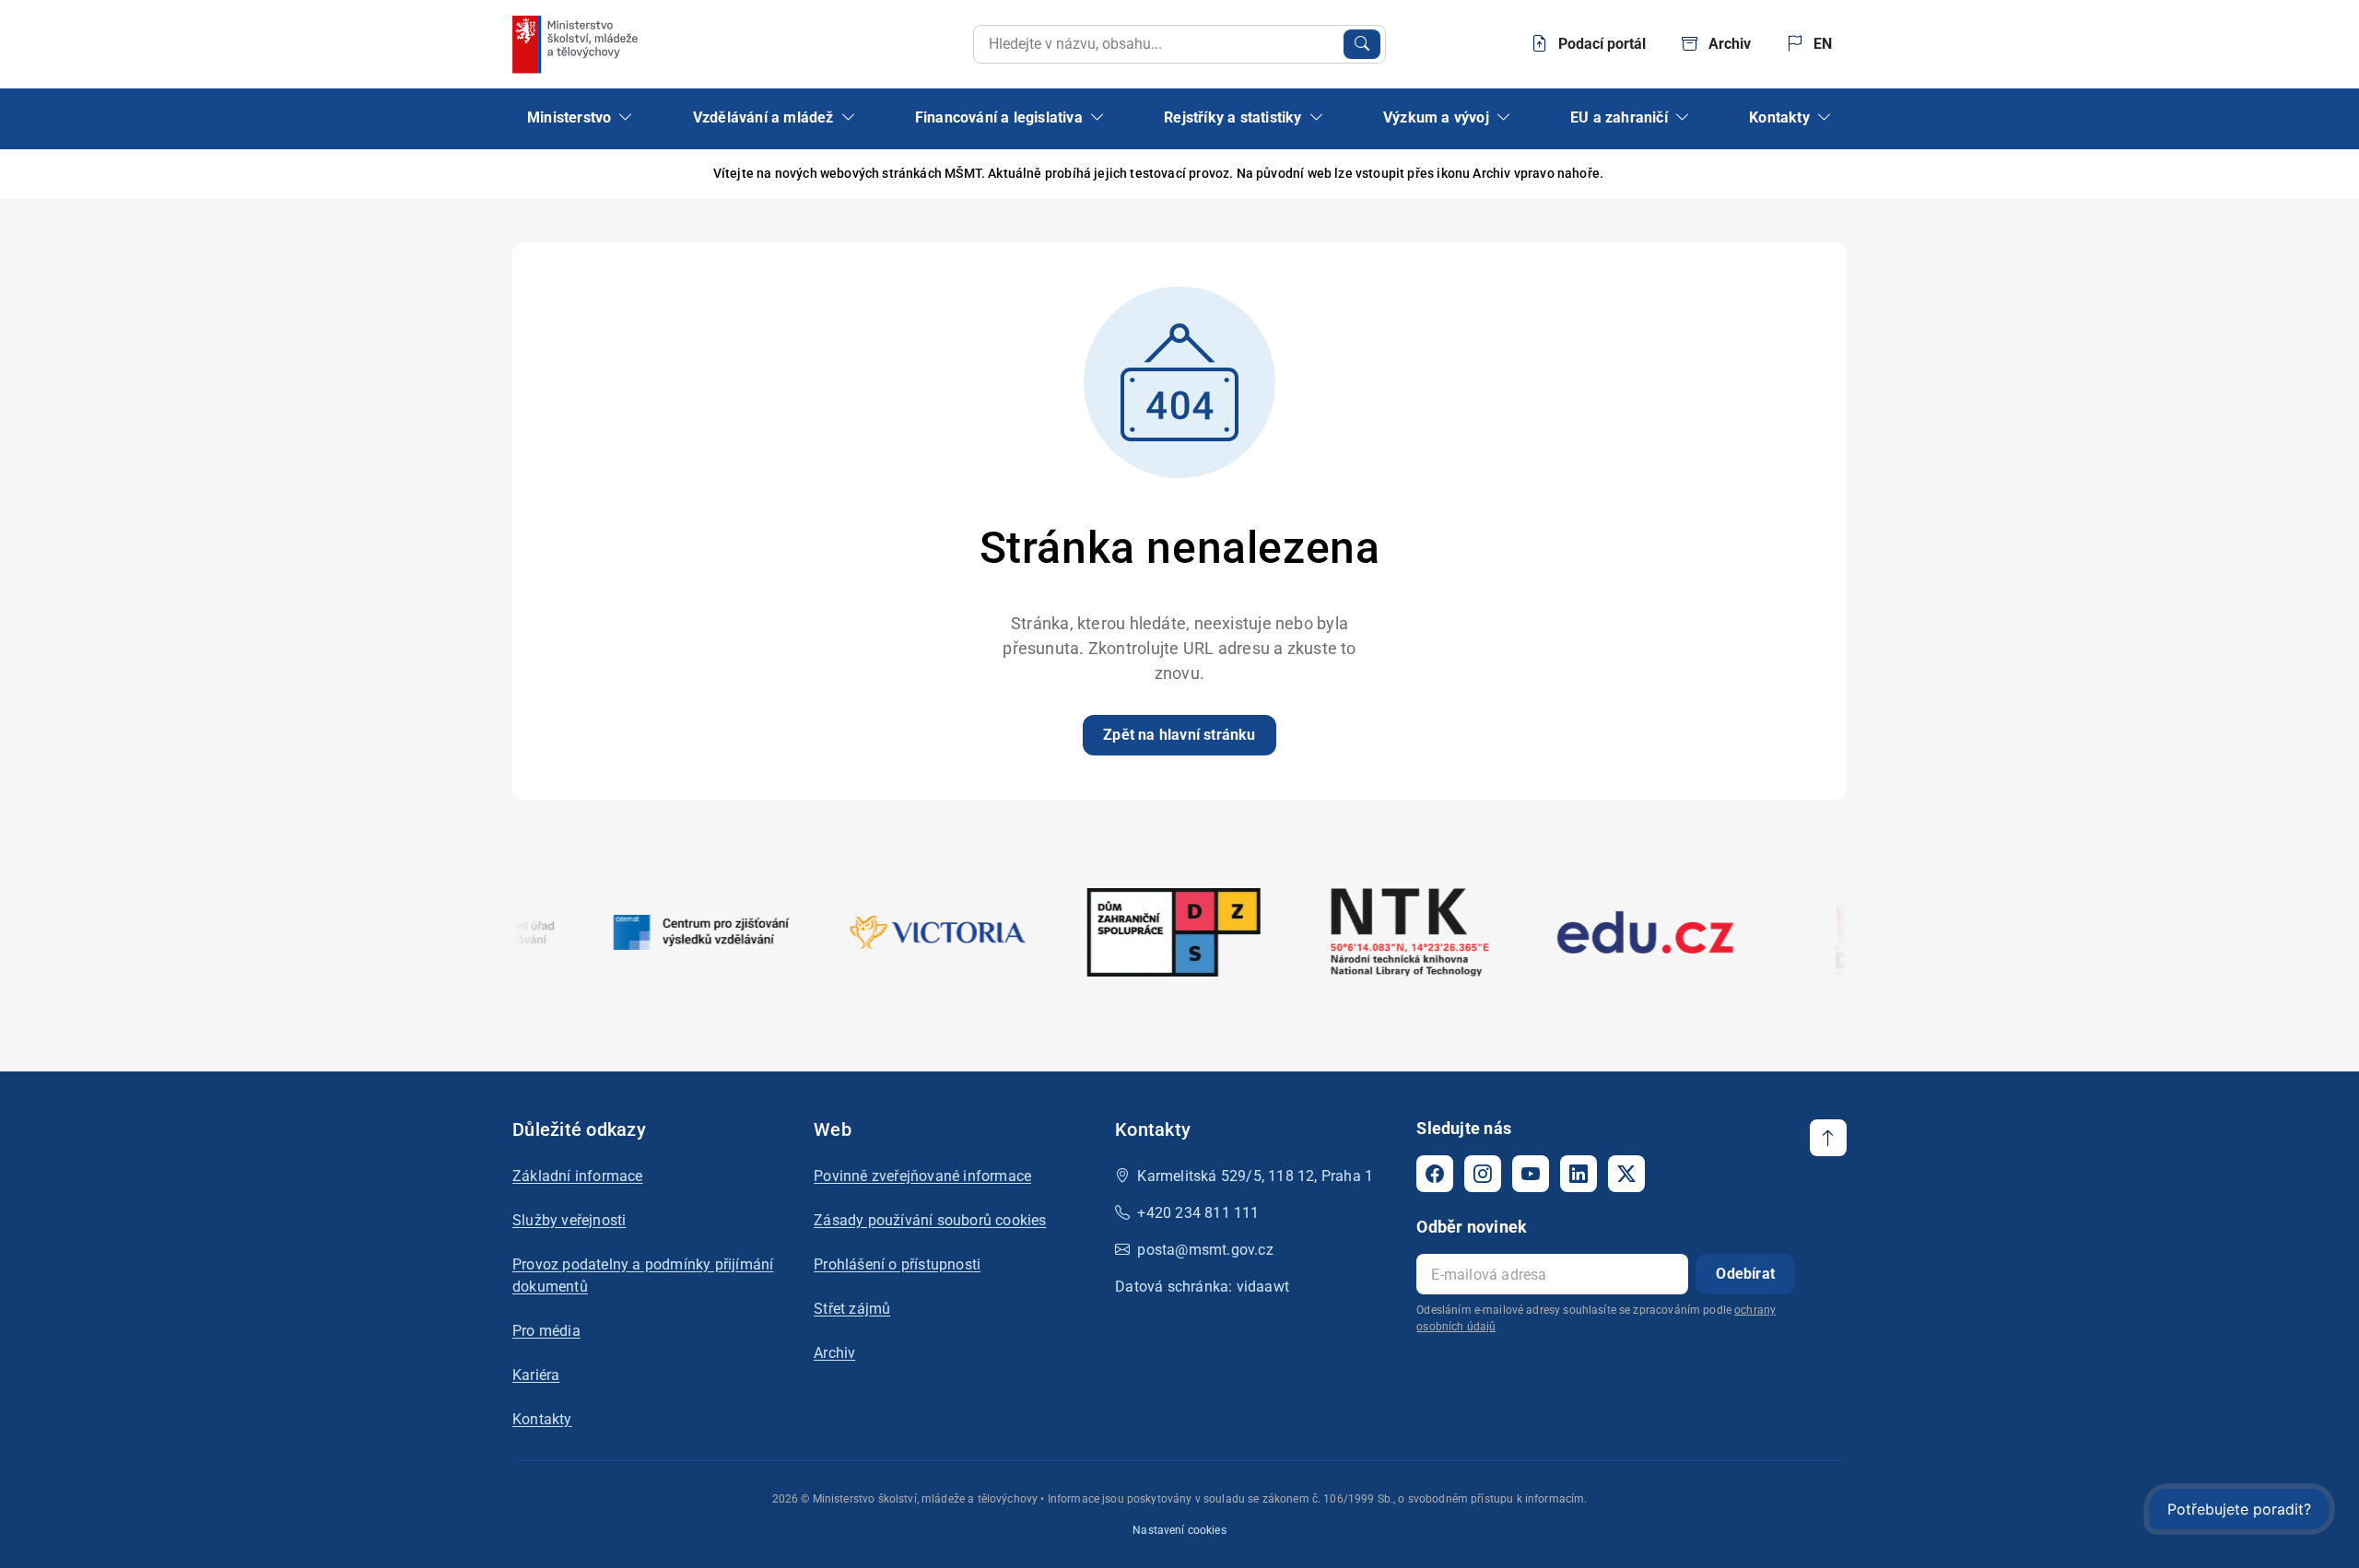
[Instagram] (1483, 1174)
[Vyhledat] (1362, 44)
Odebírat (1745, 1274)
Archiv (834, 1353)
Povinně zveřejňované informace (922, 1176)
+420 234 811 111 (1198, 1213)
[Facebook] (1435, 1174)
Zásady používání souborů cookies (930, 1220)
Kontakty (542, 1419)
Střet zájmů (852, 1309)
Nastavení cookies (1179, 1530)
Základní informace (578, 1176)
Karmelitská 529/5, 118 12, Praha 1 (1255, 1176)
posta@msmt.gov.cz (1205, 1250)
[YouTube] (1531, 1174)
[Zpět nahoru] (1828, 1138)
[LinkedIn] (1579, 1174)
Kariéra (536, 1375)
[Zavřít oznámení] (1833, 174)
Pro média (546, 1331)
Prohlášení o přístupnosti (897, 1264)
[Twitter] (1626, 1174)
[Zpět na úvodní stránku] (577, 44)
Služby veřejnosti (569, 1220)
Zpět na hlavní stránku (1179, 735)
